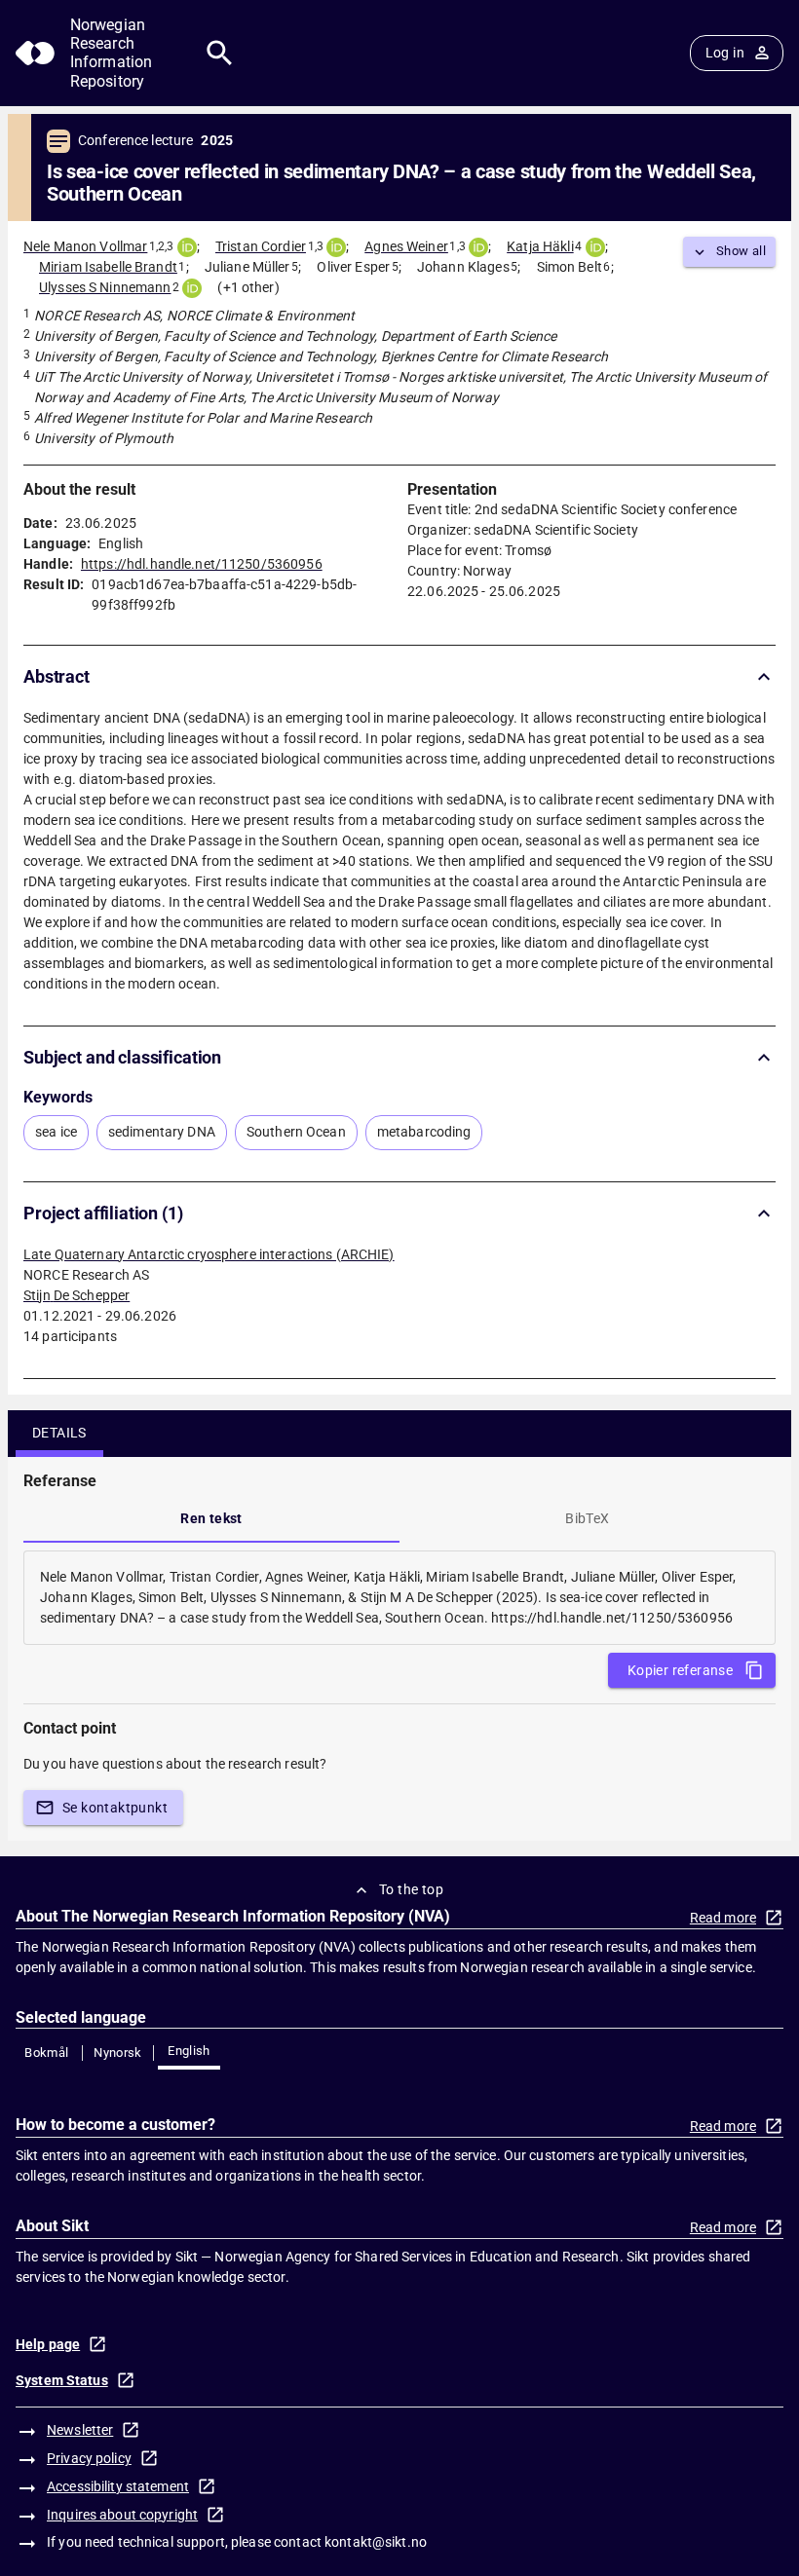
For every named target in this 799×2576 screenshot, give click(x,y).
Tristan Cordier (261, 246)
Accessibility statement (118, 2486)
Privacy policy (89, 2458)
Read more (723, 1918)
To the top (411, 1889)
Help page (48, 2344)
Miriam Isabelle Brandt (108, 267)
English (189, 2051)
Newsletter (80, 2430)
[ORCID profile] (187, 247)
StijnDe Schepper (76, 1295)
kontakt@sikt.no (376, 2542)
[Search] (220, 53)
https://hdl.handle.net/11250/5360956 (202, 564)
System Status (62, 2380)
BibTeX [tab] (587, 1518)
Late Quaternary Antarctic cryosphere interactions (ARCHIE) (209, 1254)
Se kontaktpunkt (115, 1808)
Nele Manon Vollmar (85, 246)
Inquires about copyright (122, 2515)
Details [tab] (59, 1433)
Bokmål (46, 2053)
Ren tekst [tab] (211, 1518)
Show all (741, 251)
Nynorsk (118, 2053)
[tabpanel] (399, 1598)
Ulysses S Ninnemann (105, 287)
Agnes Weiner (406, 246)
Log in (725, 53)
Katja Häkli (540, 246)
